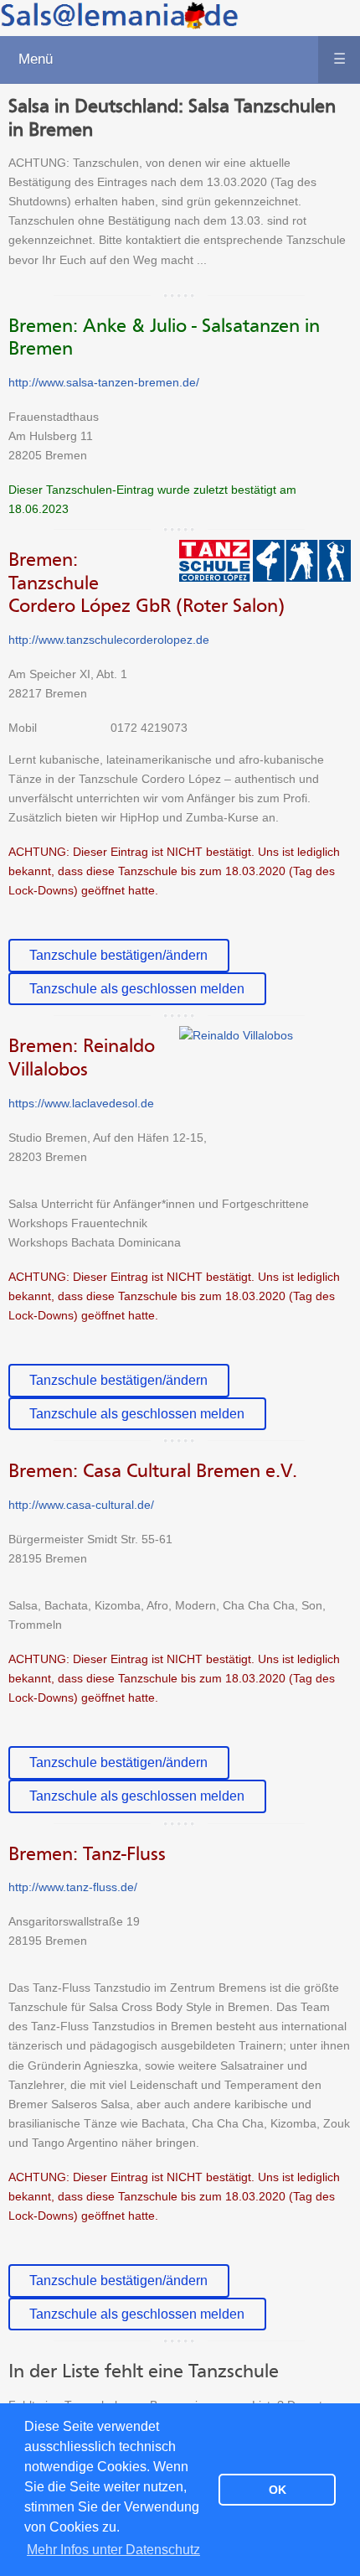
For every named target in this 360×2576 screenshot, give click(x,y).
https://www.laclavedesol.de (81, 1103)
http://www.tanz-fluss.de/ (73, 1887)
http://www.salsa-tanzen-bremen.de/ (104, 382)
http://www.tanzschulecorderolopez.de (109, 640)
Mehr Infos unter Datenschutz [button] (113, 2550)
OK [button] (278, 2490)
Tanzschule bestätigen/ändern (118, 955)
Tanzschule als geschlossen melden (137, 988)
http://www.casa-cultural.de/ (81, 1505)
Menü (182, 59)
